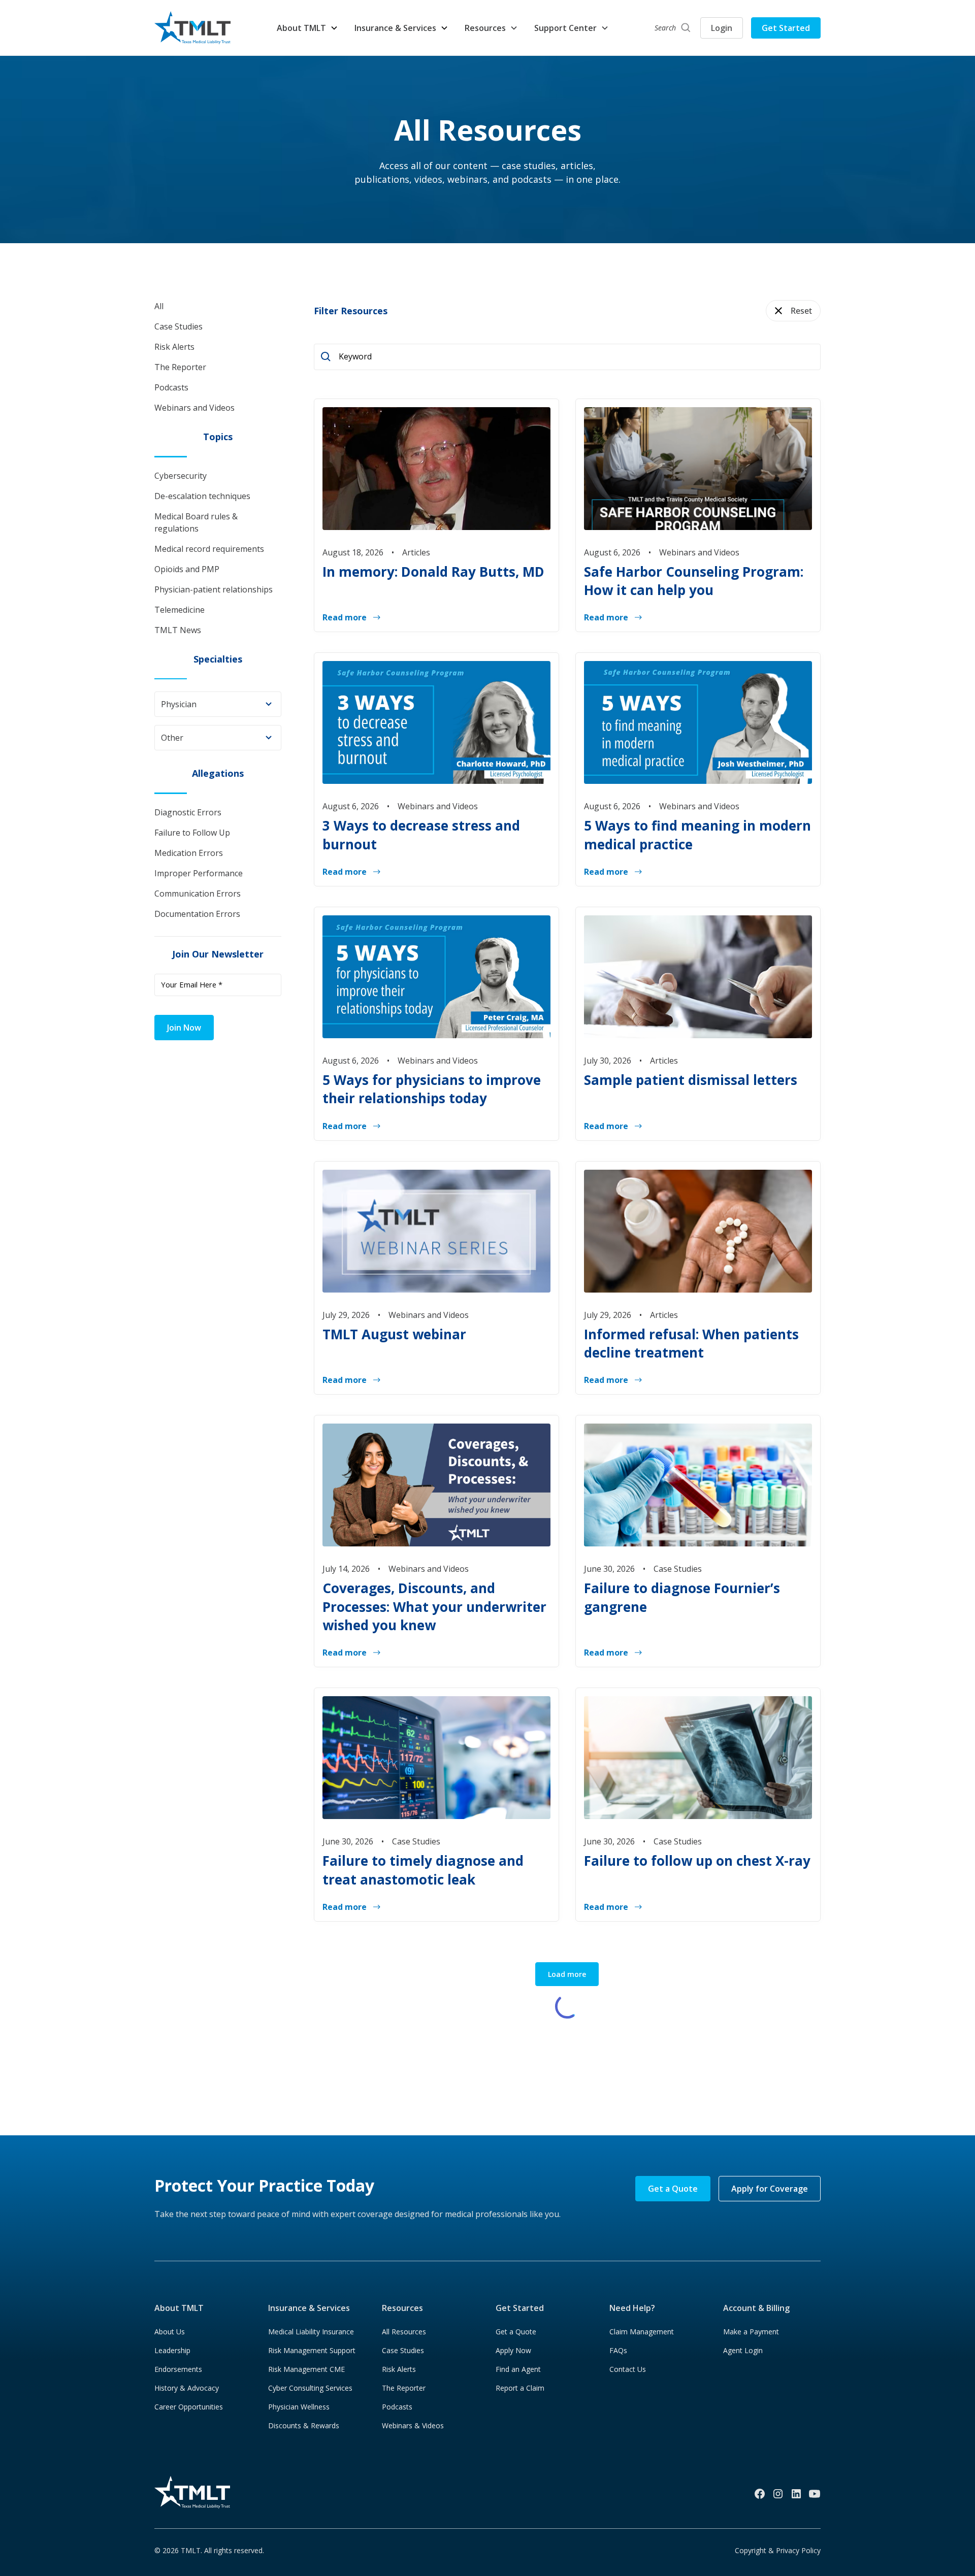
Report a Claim (520, 2388)
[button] (307, 28)
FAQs (618, 2350)
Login (722, 28)
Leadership (172, 2350)
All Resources (404, 2332)
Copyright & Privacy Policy (778, 2550)
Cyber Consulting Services (310, 2388)
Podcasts (397, 2407)
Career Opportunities (189, 2407)
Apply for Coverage (770, 2189)
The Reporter (404, 2388)
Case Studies (403, 2350)
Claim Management (642, 2332)
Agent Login (743, 2350)
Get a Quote (673, 2189)
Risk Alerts (399, 2369)
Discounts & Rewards (304, 2425)
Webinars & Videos (413, 2425)
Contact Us (628, 2369)
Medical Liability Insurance (311, 2332)
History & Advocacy (187, 2388)
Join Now (184, 1028)
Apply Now (513, 2350)
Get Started (786, 28)
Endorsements (178, 2369)
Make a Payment (751, 2332)
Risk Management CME (306, 2369)
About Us (170, 2332)
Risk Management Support (312, 2350)
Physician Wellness (299, 2407)
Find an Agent (518, 2369)
